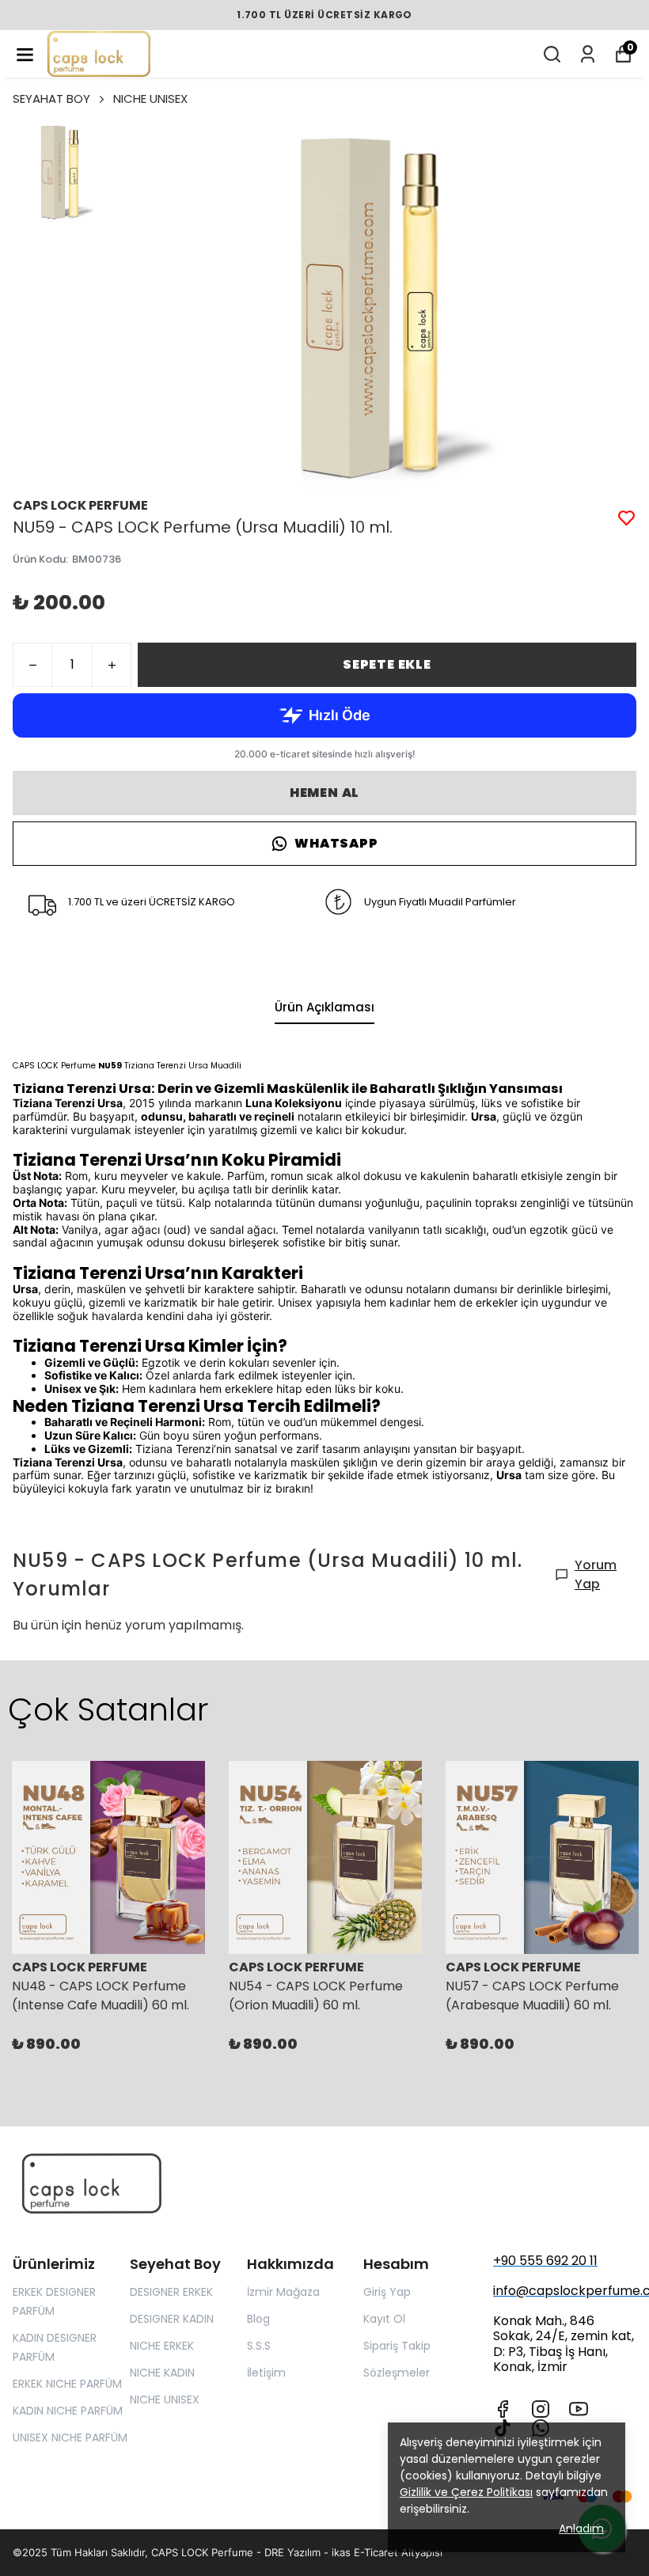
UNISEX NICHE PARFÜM (70, 2438)
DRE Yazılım (292, 2552)
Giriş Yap (387, 2292)
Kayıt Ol (384, 2319)
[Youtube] (579, 2409)
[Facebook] (503, 2409)
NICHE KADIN (162, 2373)
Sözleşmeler (397, 2373)
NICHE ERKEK (162, 2346)
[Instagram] (541, 2409)
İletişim (266, 2373)
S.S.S (259, 2346)
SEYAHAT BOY (51, 99)
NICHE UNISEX (150, 99)
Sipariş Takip (397, 2346)
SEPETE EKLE (387, 664)
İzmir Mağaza (283, 2292)
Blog (258, 2319)
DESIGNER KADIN (172, 2319)
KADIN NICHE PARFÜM (68, 2411)
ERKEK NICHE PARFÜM (67, 2384)
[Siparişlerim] (588, 54)
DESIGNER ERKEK (171, 2292)
